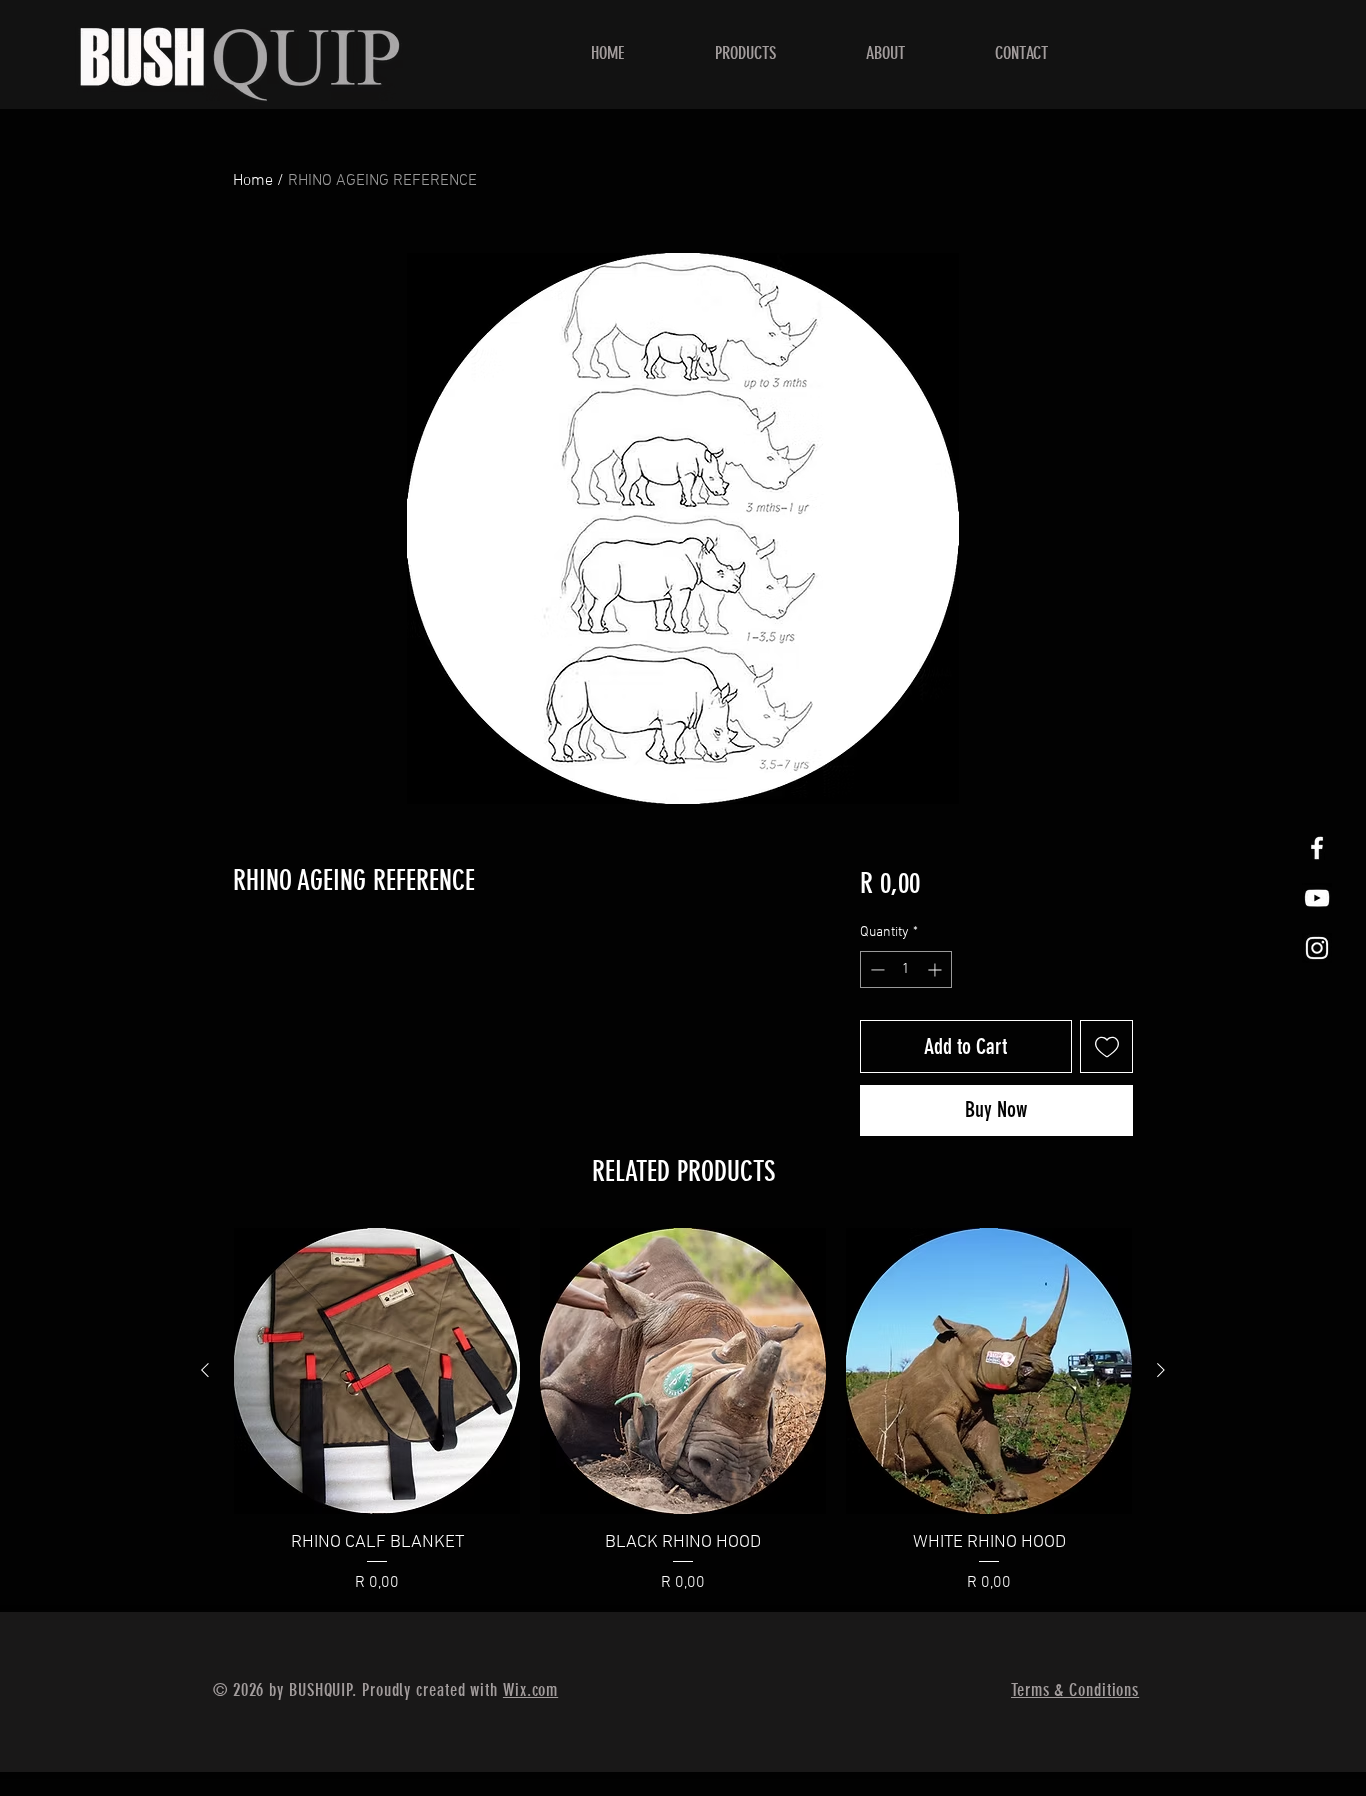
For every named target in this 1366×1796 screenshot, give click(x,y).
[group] (683, 1411)
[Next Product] (1161, 1370)
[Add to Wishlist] (1106, 1046)
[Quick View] (377, 1371)
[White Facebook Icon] (1317, 848)
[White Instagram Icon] (1317, 948)
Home (253, 181)
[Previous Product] (205, 1370)
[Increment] (936, 969)
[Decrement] (875, 969)
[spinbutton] (906, 969)
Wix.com (530, 1690)
